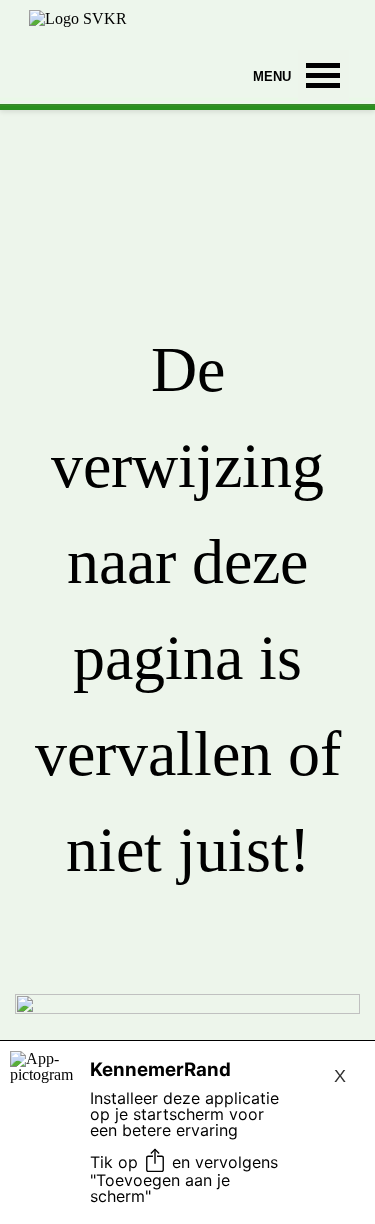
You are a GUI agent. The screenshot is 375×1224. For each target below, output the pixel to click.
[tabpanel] (187, 667)
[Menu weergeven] (323, 75)
